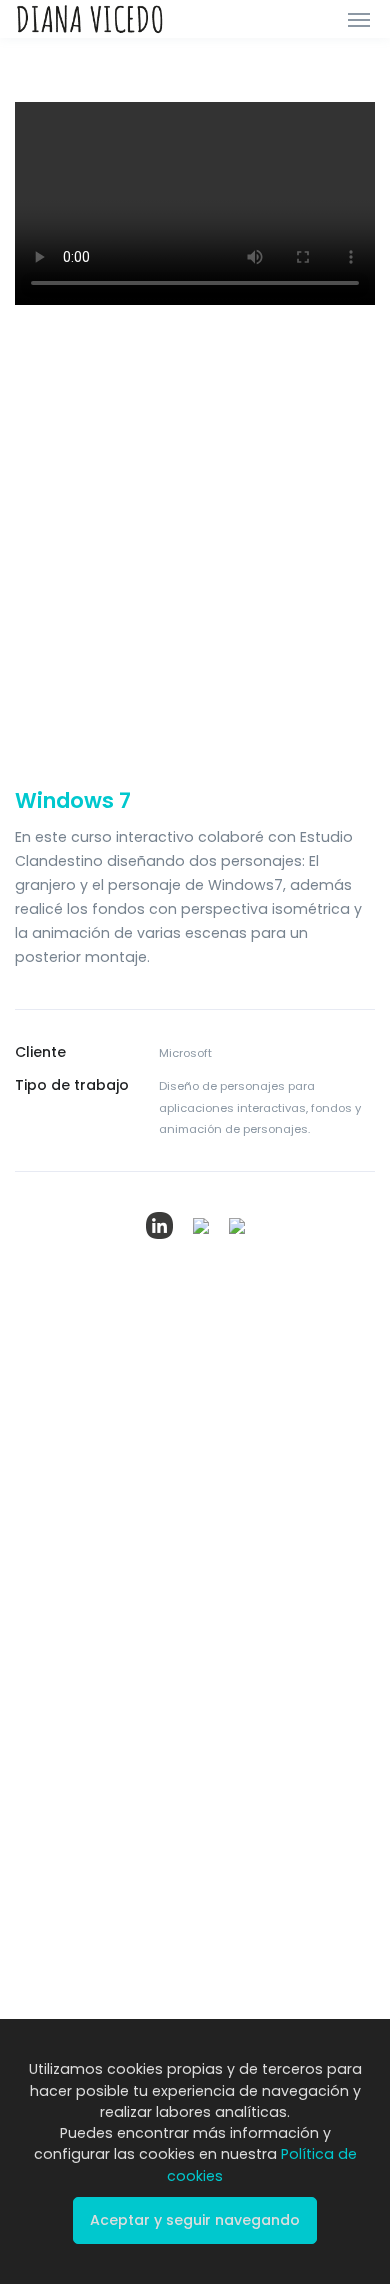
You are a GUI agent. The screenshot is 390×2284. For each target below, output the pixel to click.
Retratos (42, 1911)
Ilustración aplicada (79, 1748)
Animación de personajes (292, 1614)
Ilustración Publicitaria (85, 1582)
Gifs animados (257, 1647)
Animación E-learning (279, 1679)
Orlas (32, 1879)
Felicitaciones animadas (288, 1711)
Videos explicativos (271, 1582)
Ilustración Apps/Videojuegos (75, 1675)
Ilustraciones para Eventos (73, 1985)
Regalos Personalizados (92, 1943)
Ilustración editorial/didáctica (75, 1624)
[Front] (90, 19)
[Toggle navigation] (359, 19)
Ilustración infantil (71, 1716)
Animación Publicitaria (281, 1743)
